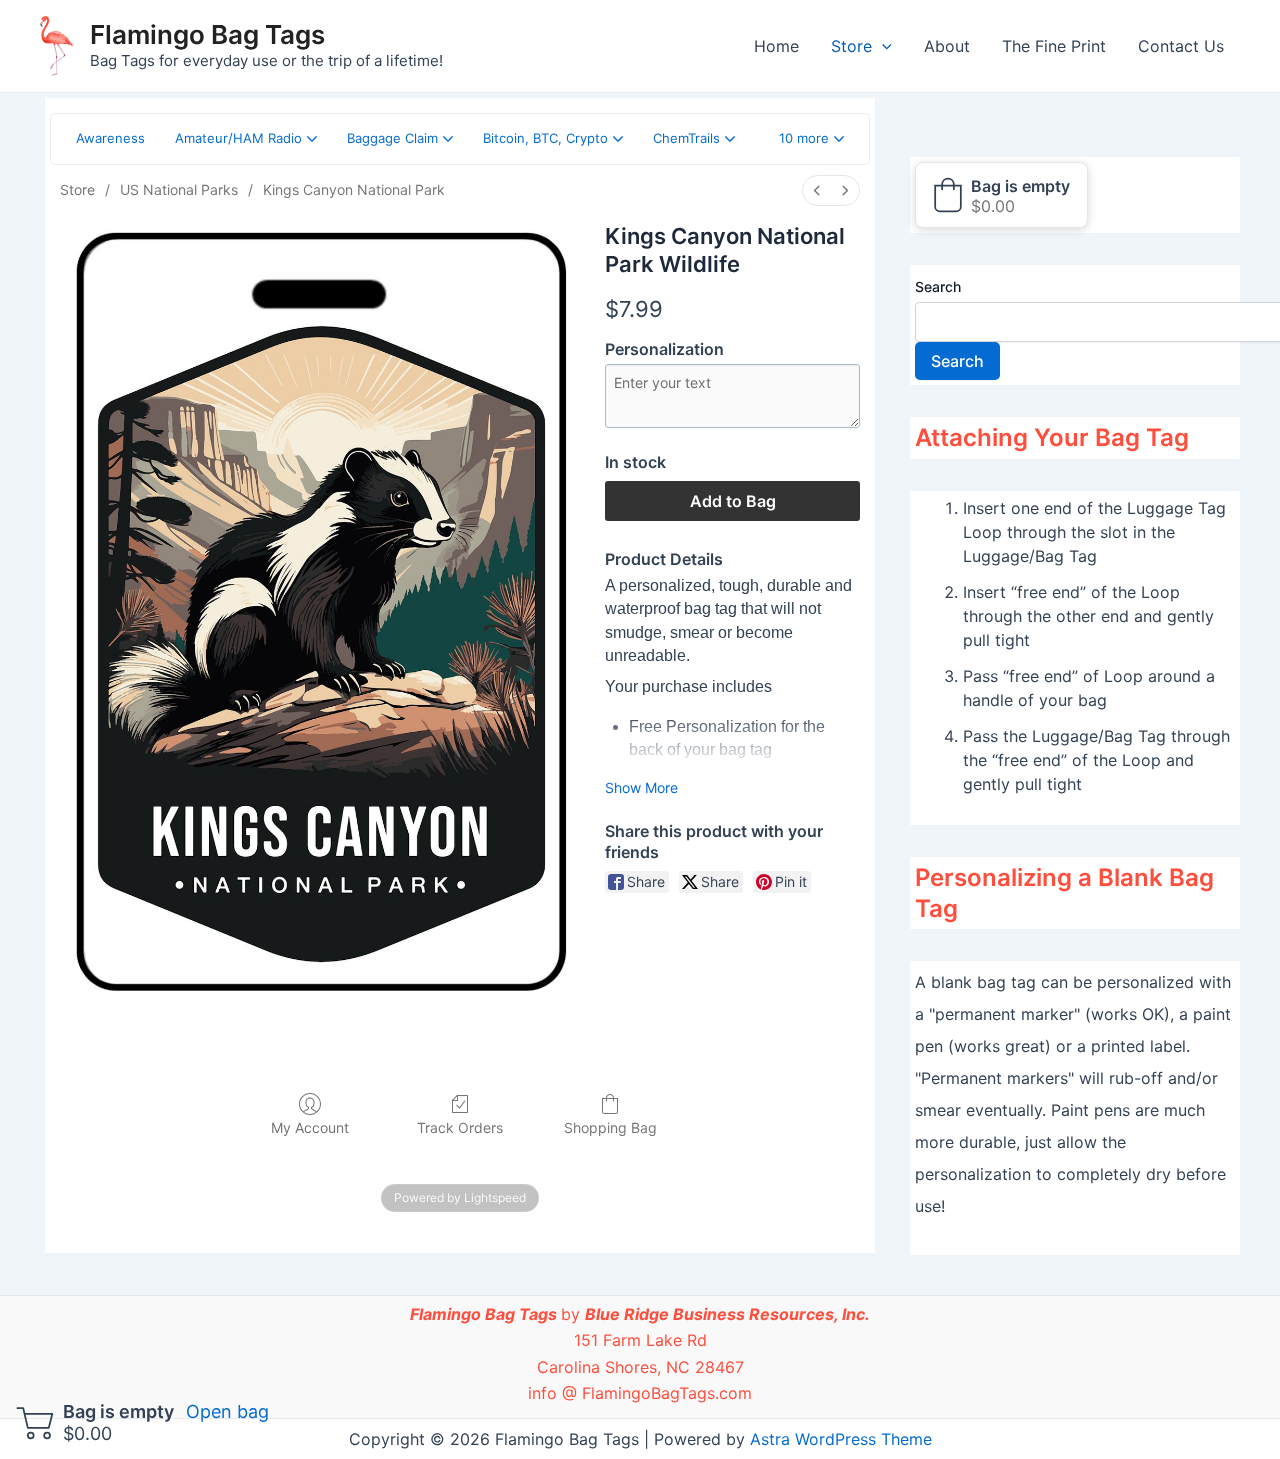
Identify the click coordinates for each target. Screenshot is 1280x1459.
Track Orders (460, 1127)
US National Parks (179, 189)
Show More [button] (641, 787)
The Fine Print (1054, 46)
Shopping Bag (610, 1127)
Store (851, 46)
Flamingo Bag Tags (207, 34)
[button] (811, 139)
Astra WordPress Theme (841, 1439)
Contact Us (1181, 46)
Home (776, 46)
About (947, 46)
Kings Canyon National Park (354, 189)
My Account (310, 1127)
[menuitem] (817, 190)
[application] (882, 46)
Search (938, 286)
